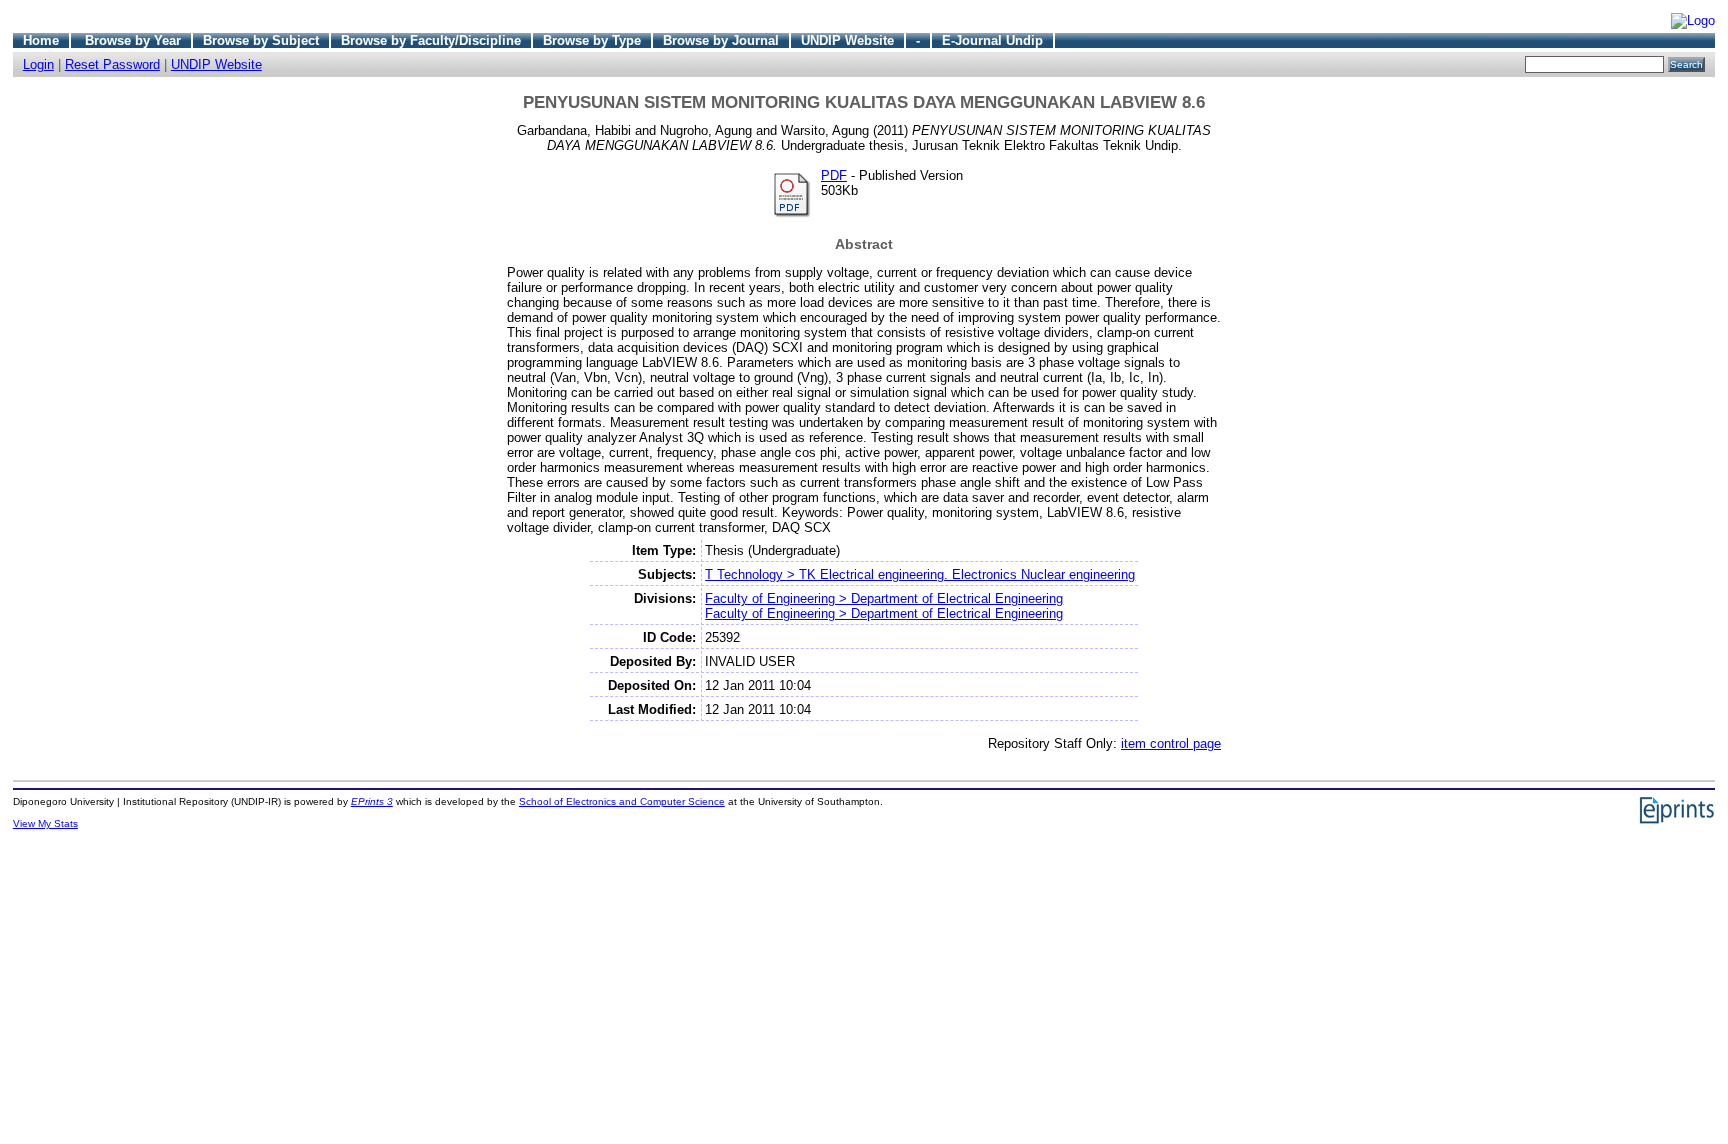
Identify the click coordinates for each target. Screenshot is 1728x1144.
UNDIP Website (847, 40)
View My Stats (45, 823)
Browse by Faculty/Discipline (431, 40)
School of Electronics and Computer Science (622, 801)
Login (38, 64)
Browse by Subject (261, 40)
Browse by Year (133, 40)
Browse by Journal (721, 40)
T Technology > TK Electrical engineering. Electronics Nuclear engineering (920, 574)
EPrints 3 (372, 801)
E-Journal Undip (992, 40)
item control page (1171, 743)
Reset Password (112, 64)
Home (41, 40)
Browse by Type (592, 40)
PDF (834, 175)
